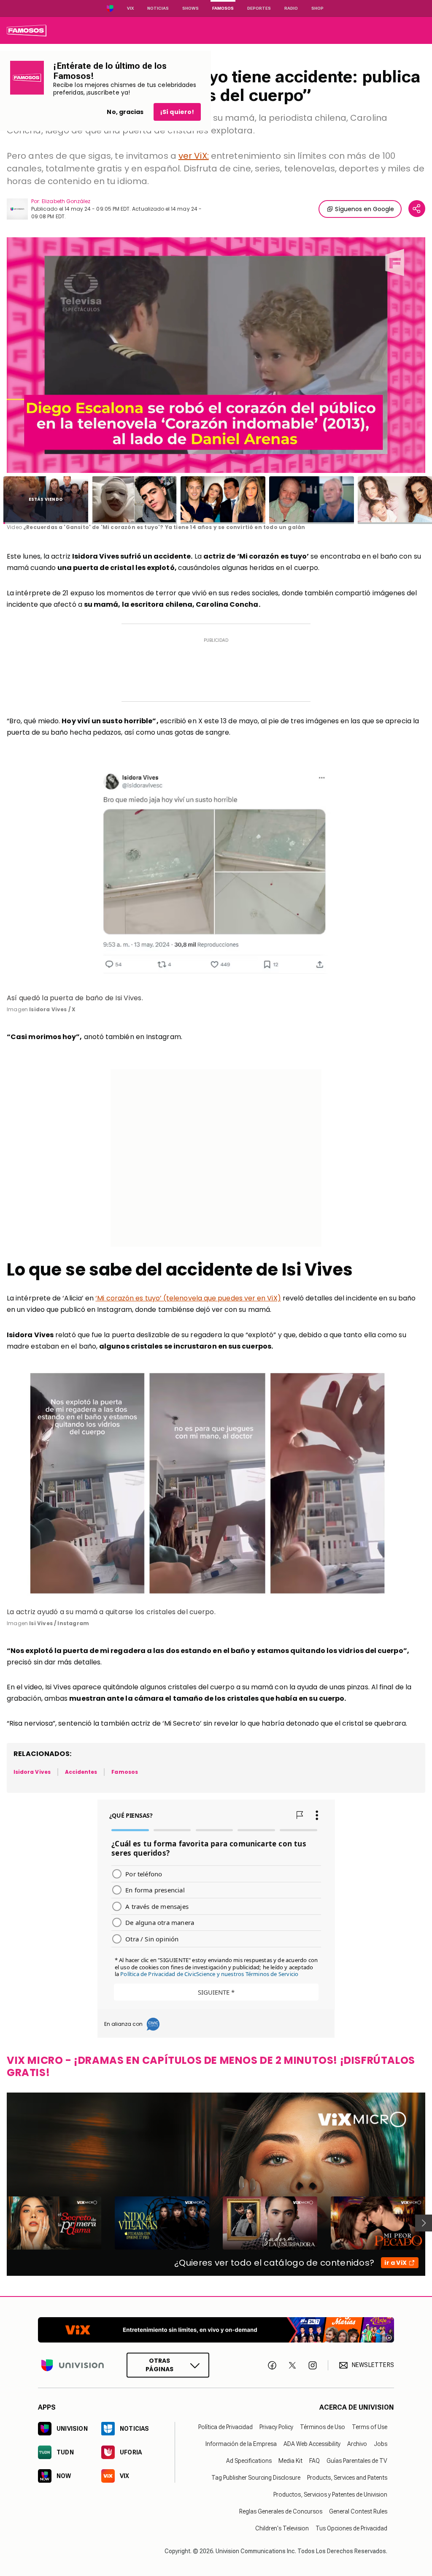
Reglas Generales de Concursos (281, 2511)
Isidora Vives (32, 1772)
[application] (216, 355)
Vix (130, 8)
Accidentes (81, 1772)
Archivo (357, 2444)
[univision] (27, 30)
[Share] (417, 209)
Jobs (381, 2444)
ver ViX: (194, 156)
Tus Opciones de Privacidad (351, 2528)
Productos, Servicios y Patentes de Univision (330, 2495)
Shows (190, 8)
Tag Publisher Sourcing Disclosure (256, 2478)
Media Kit (290, 2461)
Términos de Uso (323, 2427)
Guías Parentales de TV (357, 2461)
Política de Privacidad (225, 2427)
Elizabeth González (66, 201)
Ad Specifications (249, 2461)
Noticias (158, 8)
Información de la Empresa (241, 2444)
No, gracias (125, 112)
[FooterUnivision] (73, 2366)
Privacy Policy (276, 2427)
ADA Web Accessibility (312, 2444)
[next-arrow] (424, 2223)
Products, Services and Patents (347, 2478)
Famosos (223, 8)
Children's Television (282, 2528)
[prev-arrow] (1, 2223)
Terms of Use (370, 2427)
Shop (317, 8)
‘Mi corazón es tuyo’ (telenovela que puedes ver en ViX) (188, 1298)
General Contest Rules (358, 2511)
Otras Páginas (159, 2365)
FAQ (315, 2461)
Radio (291, 8)
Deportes (259, 8)
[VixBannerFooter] (216, 2330)
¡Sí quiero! (177, 112)
